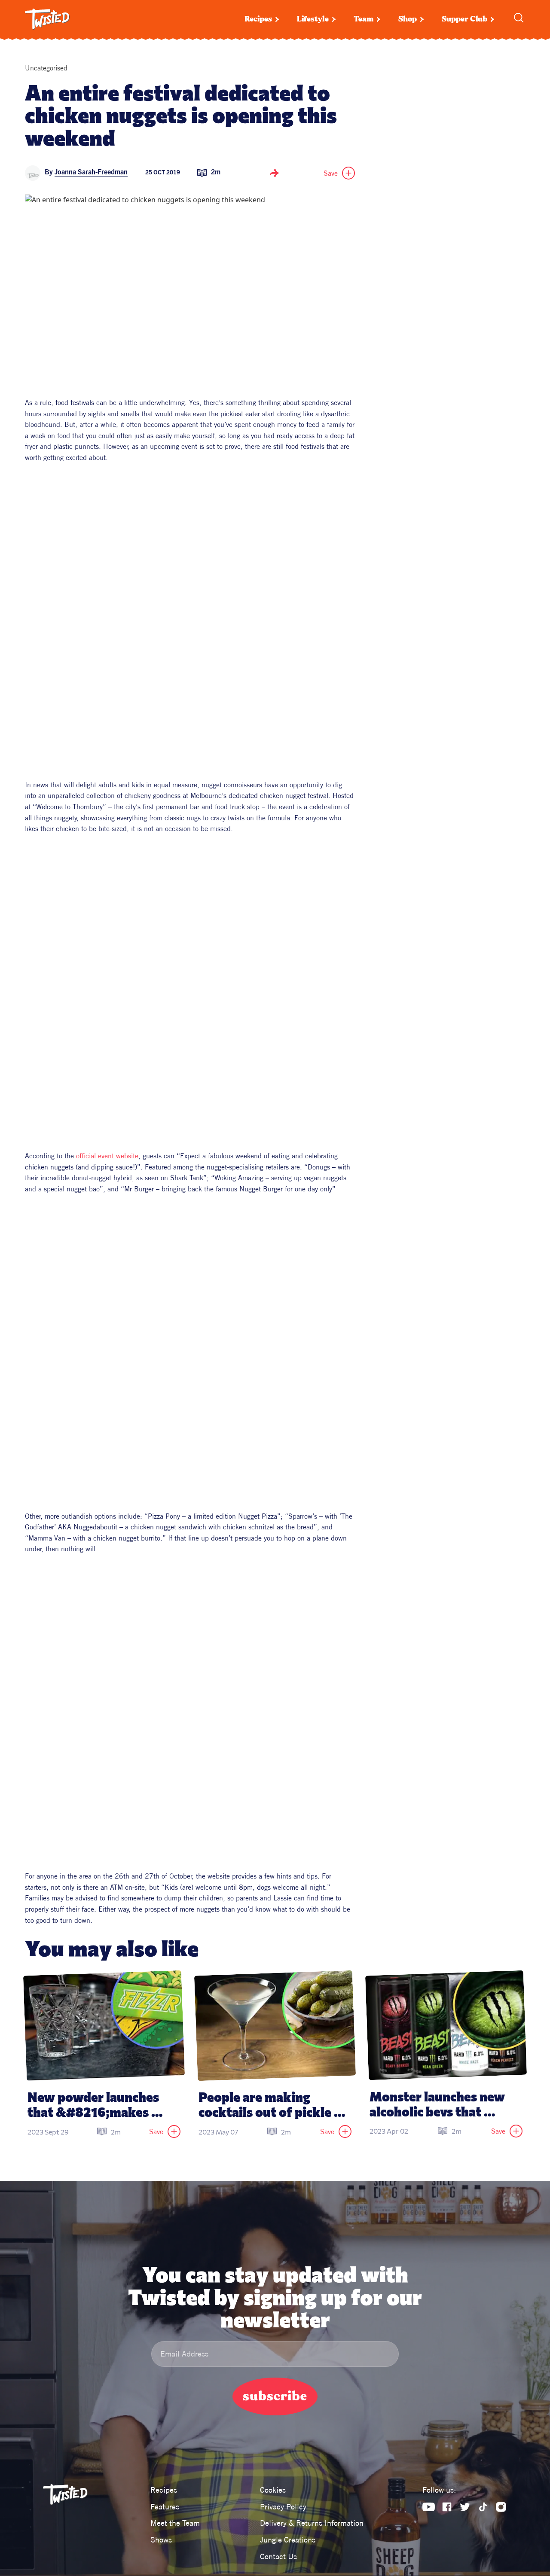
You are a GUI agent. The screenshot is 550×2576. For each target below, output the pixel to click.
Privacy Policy (283, 2507)
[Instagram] (501, 2507)
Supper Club (464, 19)
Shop (408, 19)
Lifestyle (313, 19)
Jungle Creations (288, 2540)
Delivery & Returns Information (312, 2523)
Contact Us (278, 2556)
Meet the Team (175, 2523)
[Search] (519, 18)
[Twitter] (465, 2507)
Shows (161, 2540)
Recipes (258, 19)
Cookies (273, 2490)
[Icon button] (274, 173)
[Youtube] (428, 2507)
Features (165, 2507)
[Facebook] (447, 2507)
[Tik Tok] (483, 2507)
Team (364, 19)
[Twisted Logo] (47, 19)
